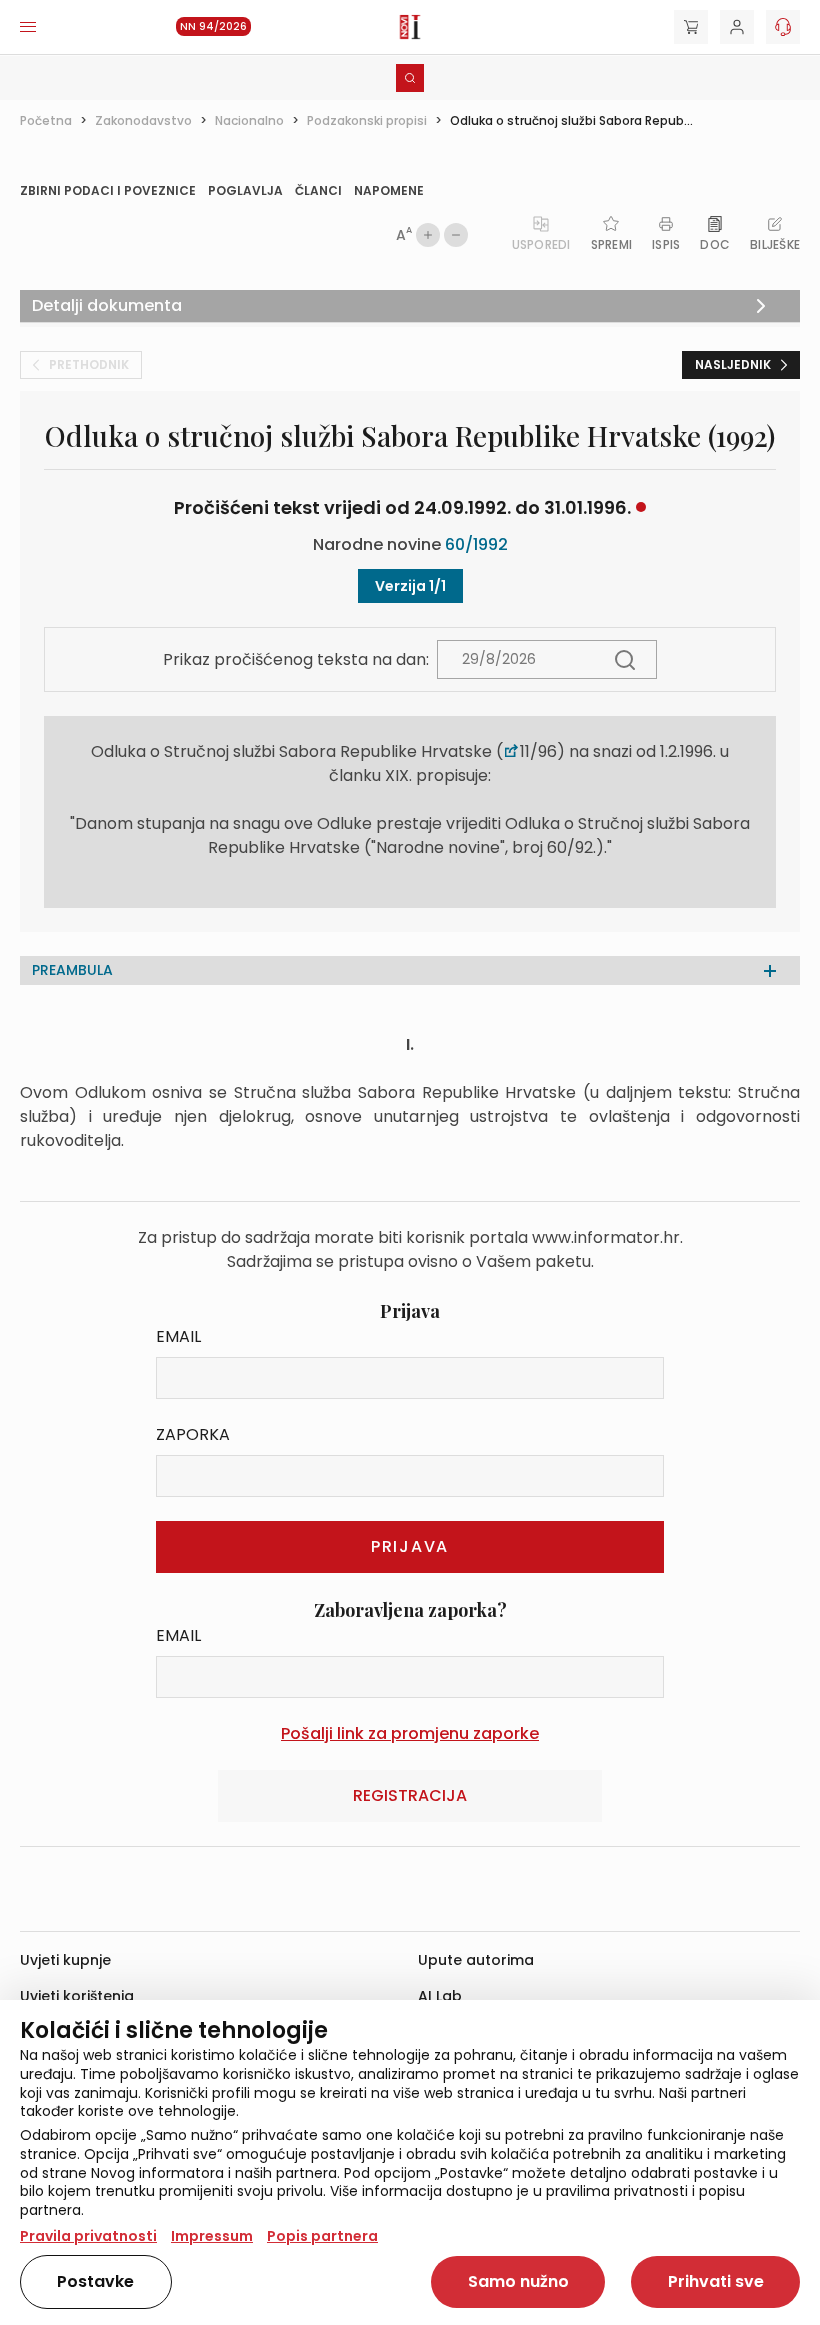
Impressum (212, 2236)
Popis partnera (322, 2236)
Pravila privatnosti (88, 2236)
